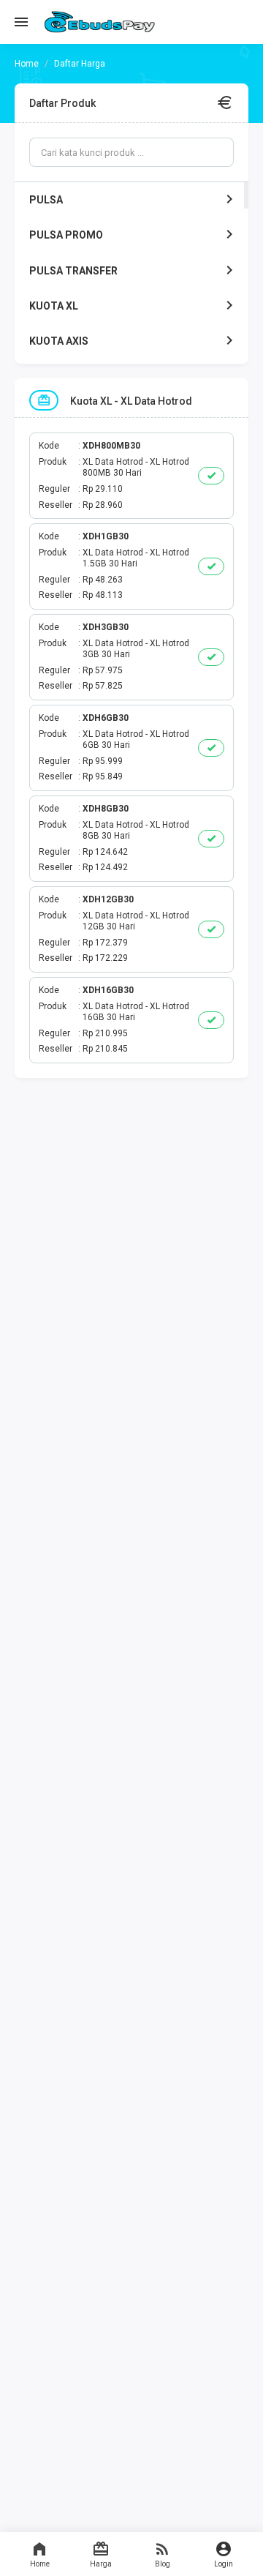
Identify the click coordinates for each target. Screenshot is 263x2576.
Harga (101, 2564)
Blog (163, 2564)
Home (40, 2564)
